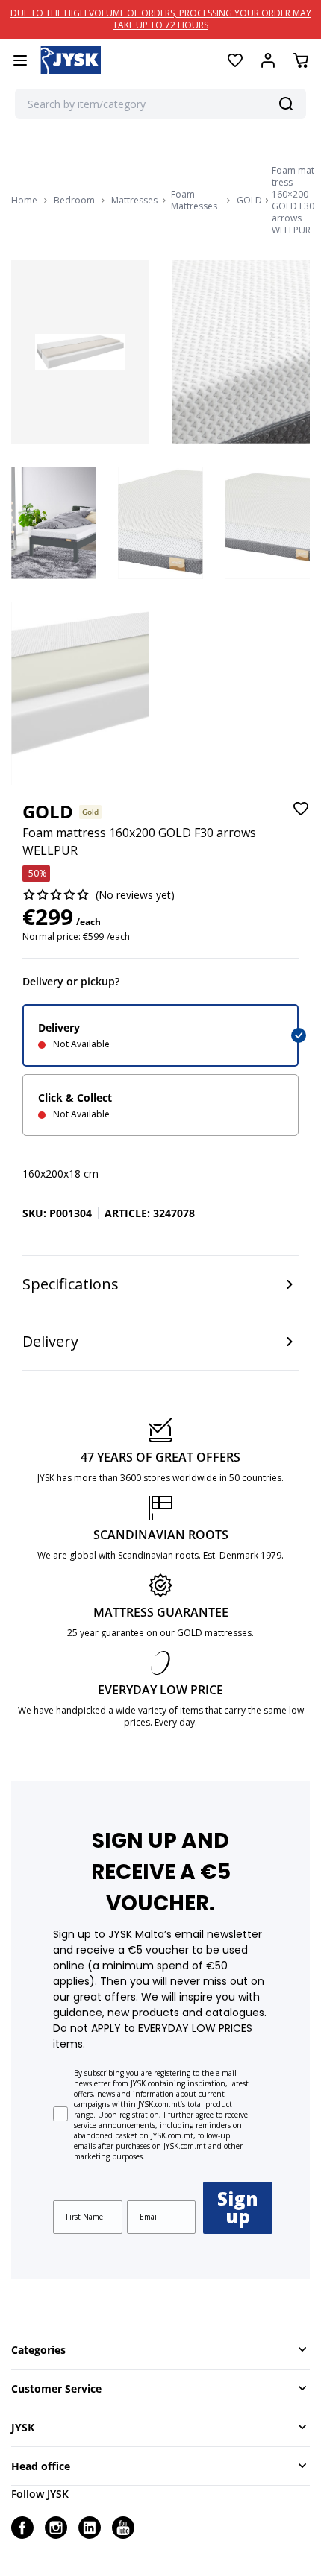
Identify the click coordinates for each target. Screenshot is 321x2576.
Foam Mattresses (194, 201)
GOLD (249, 201)
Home (24, 201)
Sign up (238, 2207)
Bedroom (74, 201)
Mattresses (134, 201)
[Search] (286, 104)
